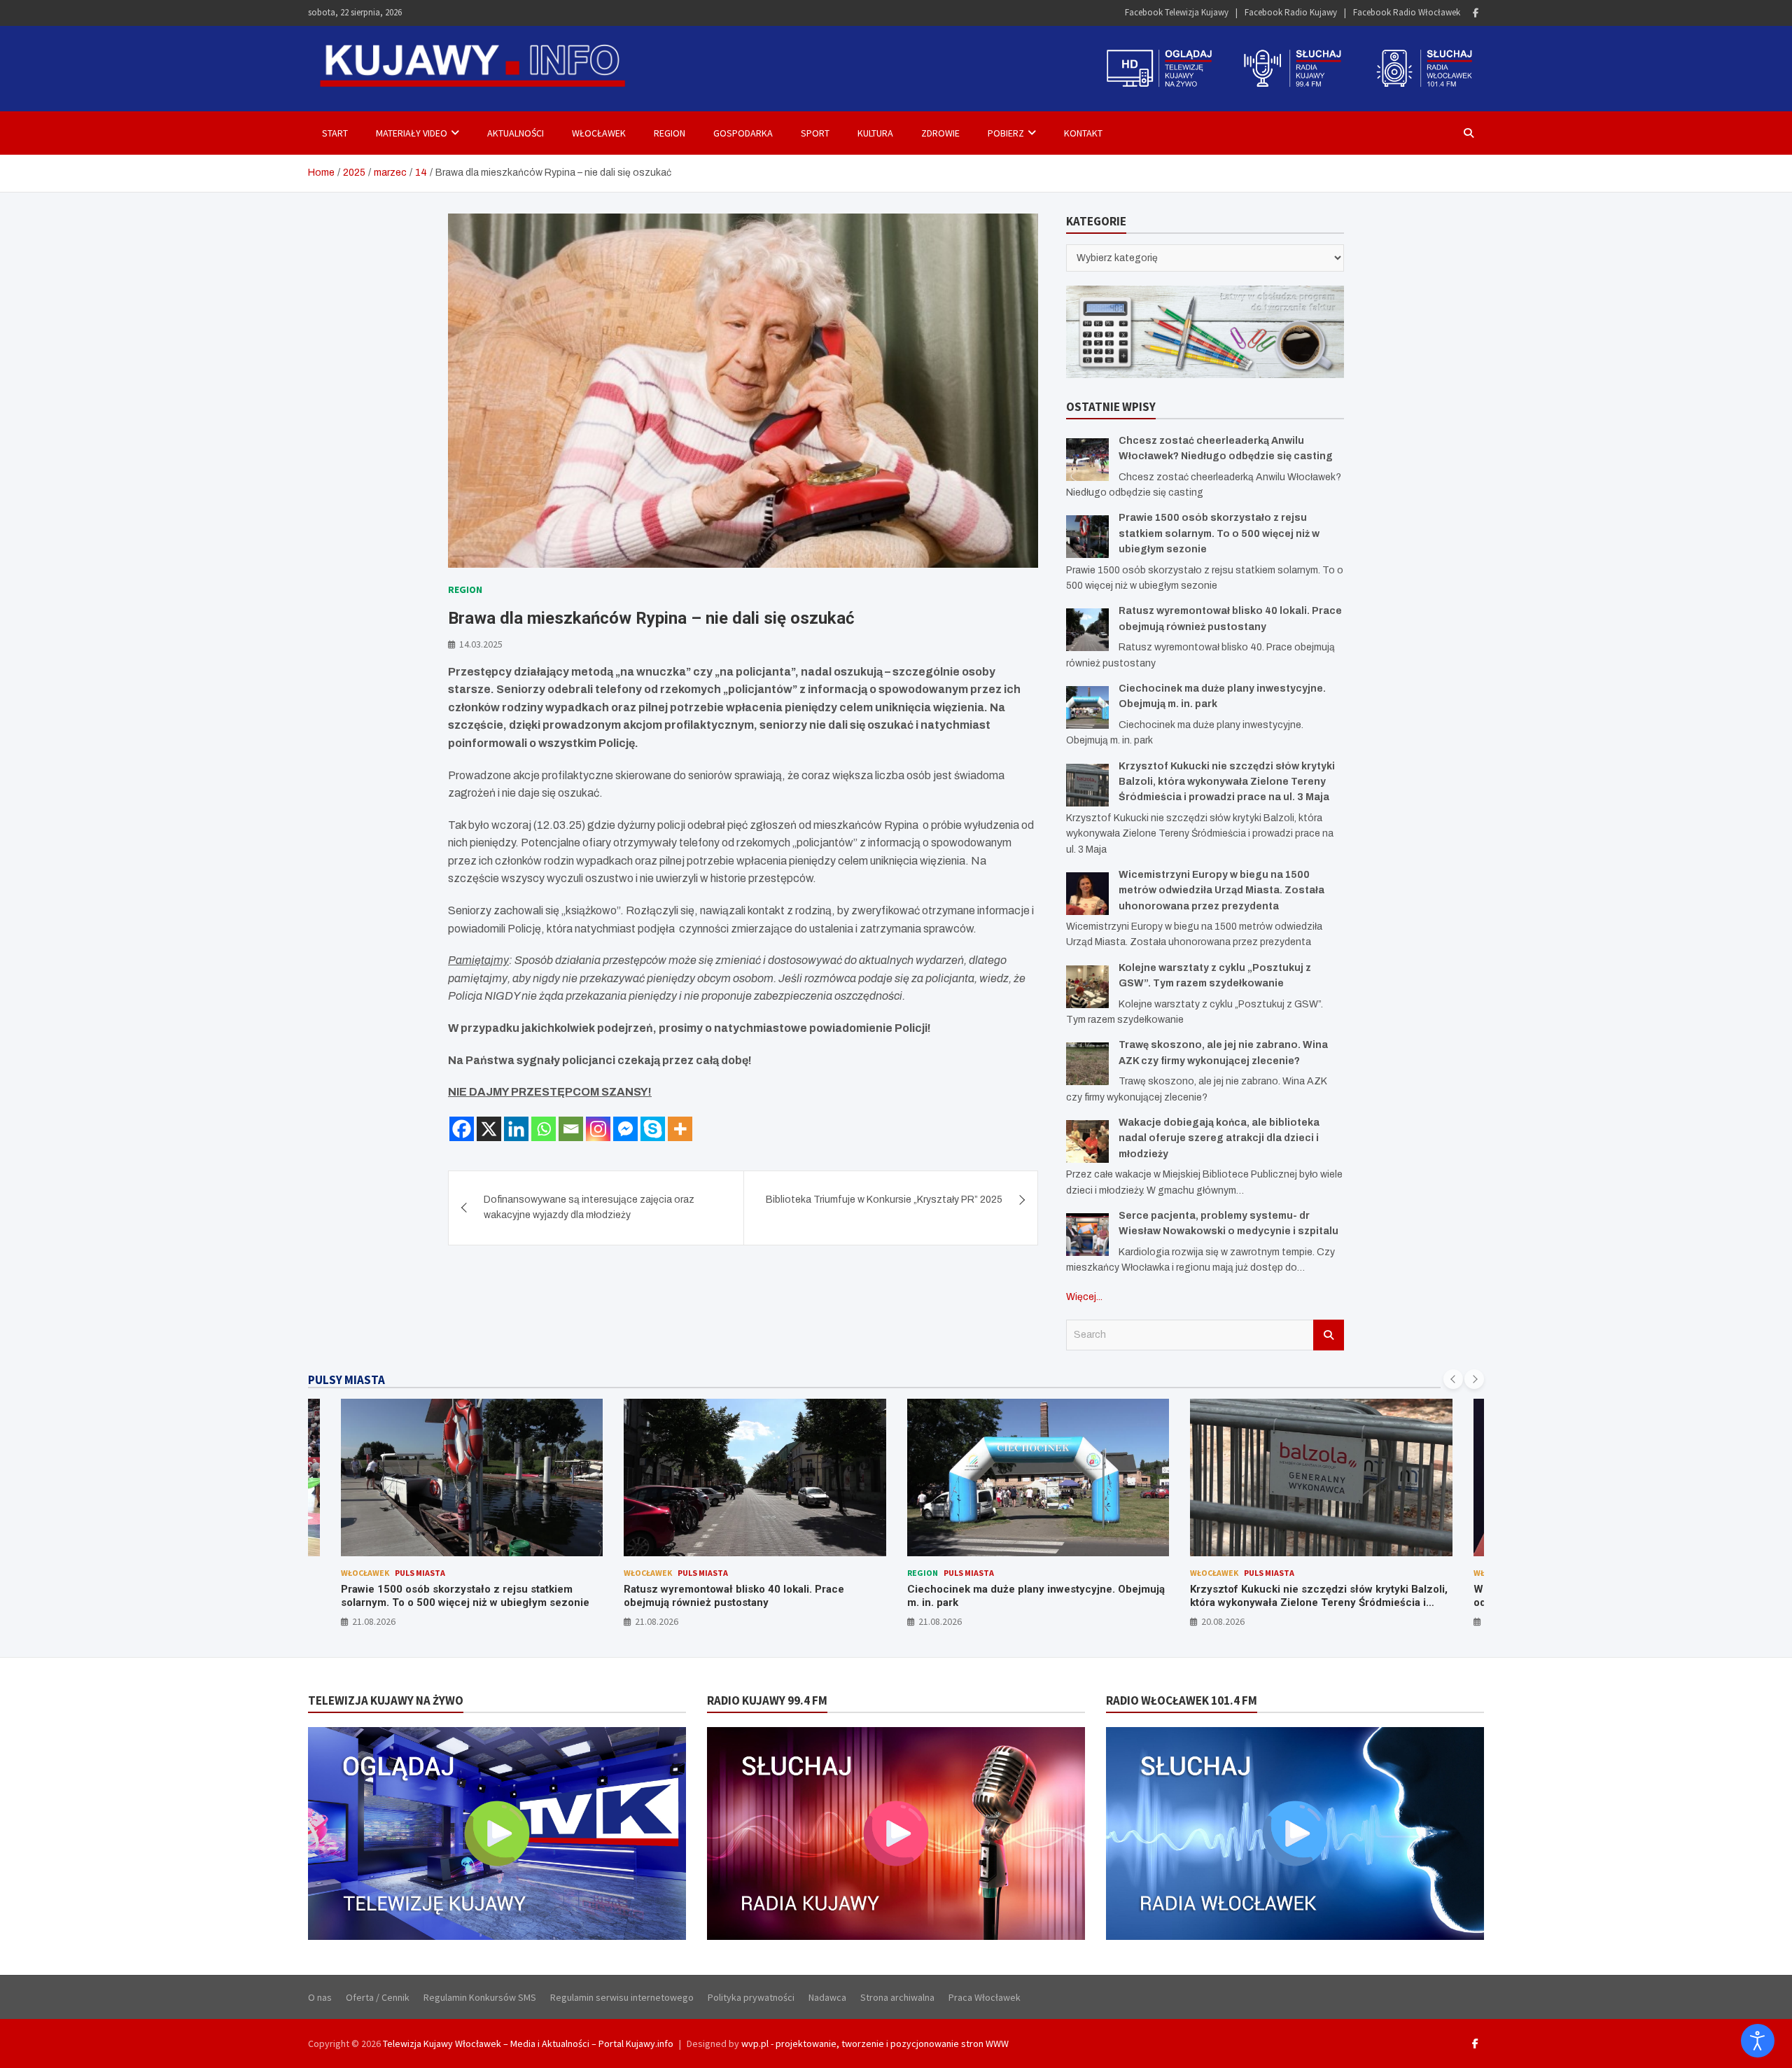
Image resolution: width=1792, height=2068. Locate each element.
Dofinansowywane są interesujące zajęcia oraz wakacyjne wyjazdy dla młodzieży (589, 1207)
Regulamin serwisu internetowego (622, 1997)
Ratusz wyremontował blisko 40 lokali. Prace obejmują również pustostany (450, 1596)
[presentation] (1453, 1379)
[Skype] (653, 1129)
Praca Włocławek (985, 1997)
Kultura (875, 133)
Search (1329, 1335)
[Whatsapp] (544, 1129)
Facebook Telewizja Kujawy (1177, 12)
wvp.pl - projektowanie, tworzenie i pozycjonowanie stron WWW (875, 2043)
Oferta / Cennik (378, 1997)
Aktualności (516, 133)
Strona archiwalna (897, 1997)
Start (335, 133)
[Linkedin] (516, 1129)
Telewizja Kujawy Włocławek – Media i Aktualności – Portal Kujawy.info (528, 2043)
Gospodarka (743, 133)
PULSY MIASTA (346, 1380)
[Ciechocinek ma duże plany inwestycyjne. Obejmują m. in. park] (1087, 707)
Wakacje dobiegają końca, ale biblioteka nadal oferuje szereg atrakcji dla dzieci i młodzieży (1219, 1138)
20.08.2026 (939, 1621)
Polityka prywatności (751, 1997)
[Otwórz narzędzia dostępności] (1758, 2041)
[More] (680, 1129)
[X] (489, 1129)
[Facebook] (1476, 13)
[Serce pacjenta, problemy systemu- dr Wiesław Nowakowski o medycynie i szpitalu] (1087, 1235)
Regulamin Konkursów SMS (480, 1997)
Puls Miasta (419, 1573)
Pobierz (1006, 133)
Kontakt (1083, 133)
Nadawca (827, 1997)
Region (670, 133)
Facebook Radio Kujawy (1291, 12)
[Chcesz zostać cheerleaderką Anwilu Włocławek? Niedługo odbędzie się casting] (1087, 460)
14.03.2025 (481, 644)
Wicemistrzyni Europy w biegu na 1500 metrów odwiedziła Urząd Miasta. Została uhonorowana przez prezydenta (1221, 890)
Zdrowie (940, 133)
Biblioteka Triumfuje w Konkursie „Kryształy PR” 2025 (884, 1200)
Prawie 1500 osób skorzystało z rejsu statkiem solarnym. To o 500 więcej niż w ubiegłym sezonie (1219, 533)
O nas (320, 1997)
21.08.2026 (373, 1621)
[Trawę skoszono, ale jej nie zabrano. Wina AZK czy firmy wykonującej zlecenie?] (1087, 1064)
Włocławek (599, 133)
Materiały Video (412, 133)
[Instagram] (598, 1129)
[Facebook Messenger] (625, 1129)
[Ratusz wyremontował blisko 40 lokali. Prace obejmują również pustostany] (1087, 630)
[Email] (571, 1129)
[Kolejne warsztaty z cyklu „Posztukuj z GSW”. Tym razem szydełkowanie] (1087, 987)
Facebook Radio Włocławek (1407, 12)
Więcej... (1084, 1297)
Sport (815, 133)
